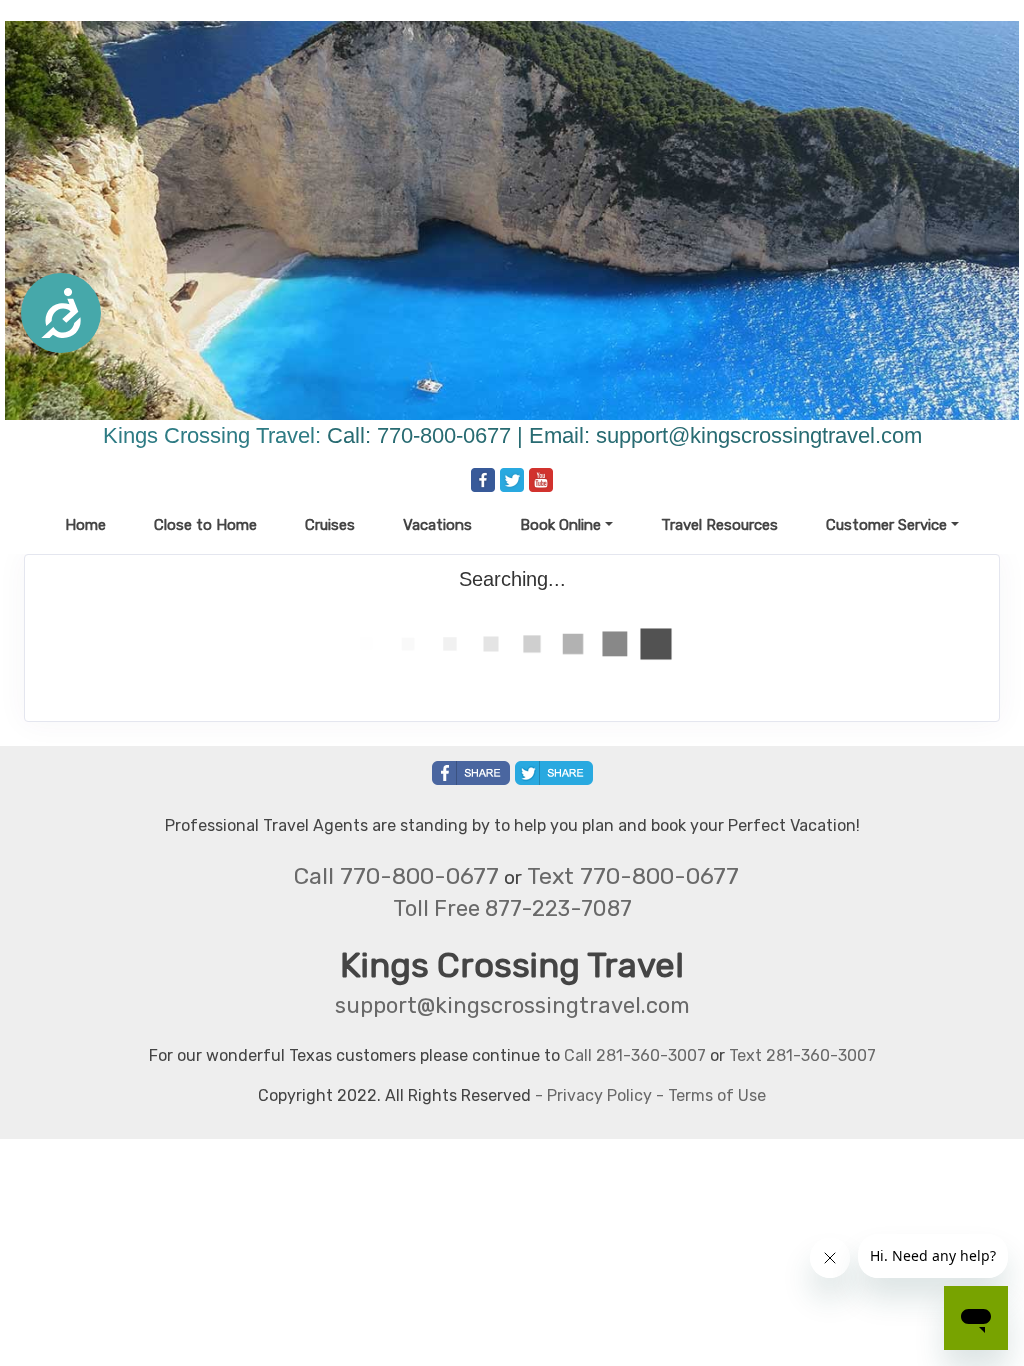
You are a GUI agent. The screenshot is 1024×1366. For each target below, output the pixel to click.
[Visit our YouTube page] (541, 480)
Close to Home (205, 525)
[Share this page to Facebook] (471, 773)
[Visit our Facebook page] (483, 480)
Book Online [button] (560, 525)
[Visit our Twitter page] (512, 480)
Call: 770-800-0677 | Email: (461, 435)
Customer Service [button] (886, 525)
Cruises (330, 525)
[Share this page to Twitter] (554, 773)
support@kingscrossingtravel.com (759, 435)
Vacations (437, 525)
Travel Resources (719, 525)
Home (85, 525)
